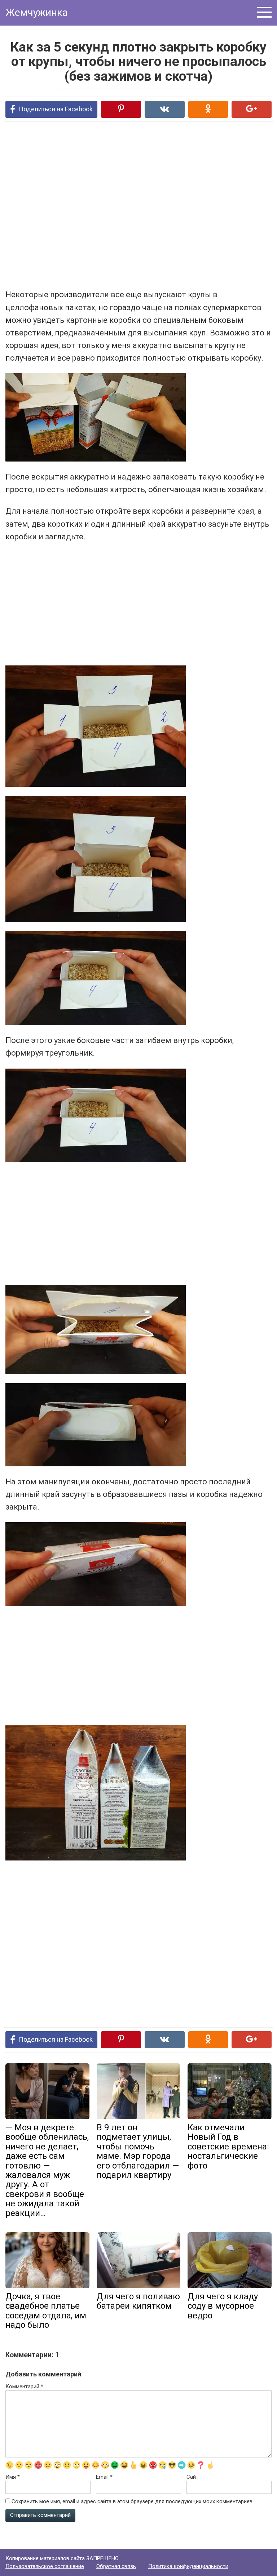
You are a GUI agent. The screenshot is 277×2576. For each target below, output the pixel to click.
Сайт (192, 2477)
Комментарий (24, 2386)
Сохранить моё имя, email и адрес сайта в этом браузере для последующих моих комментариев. (133, 2501)
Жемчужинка (37, 12)
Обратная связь (116, 2566)
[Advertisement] (110, 205)
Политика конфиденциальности (188, 2566)
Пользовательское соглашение (45, 2566)
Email (104, 2477)
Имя (13, 2477)
